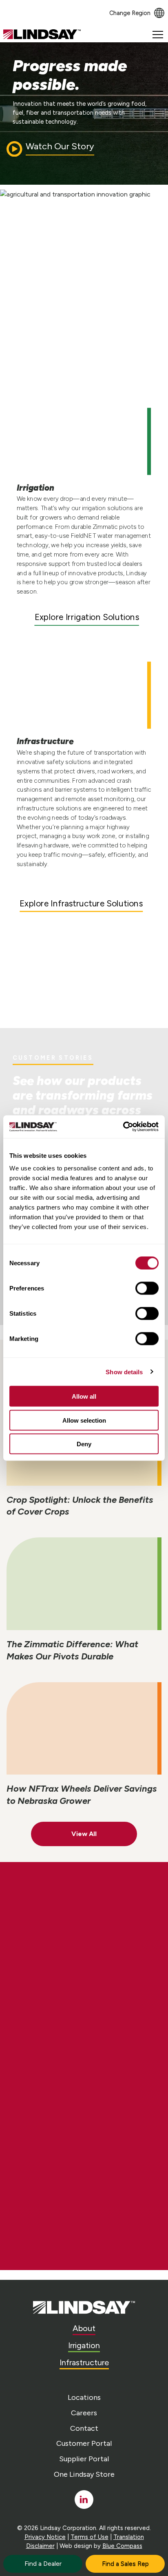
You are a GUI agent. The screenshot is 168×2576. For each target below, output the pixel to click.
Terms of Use (90, 2537)
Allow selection (84, 1420)
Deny (84, 1444)
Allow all (84, 1396)
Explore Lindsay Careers (82, 1957)
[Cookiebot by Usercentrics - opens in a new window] (123, 1127)
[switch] (147, 1288)
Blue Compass (122, 2546)
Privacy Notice (45, 2537)
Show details (124, 1372)
